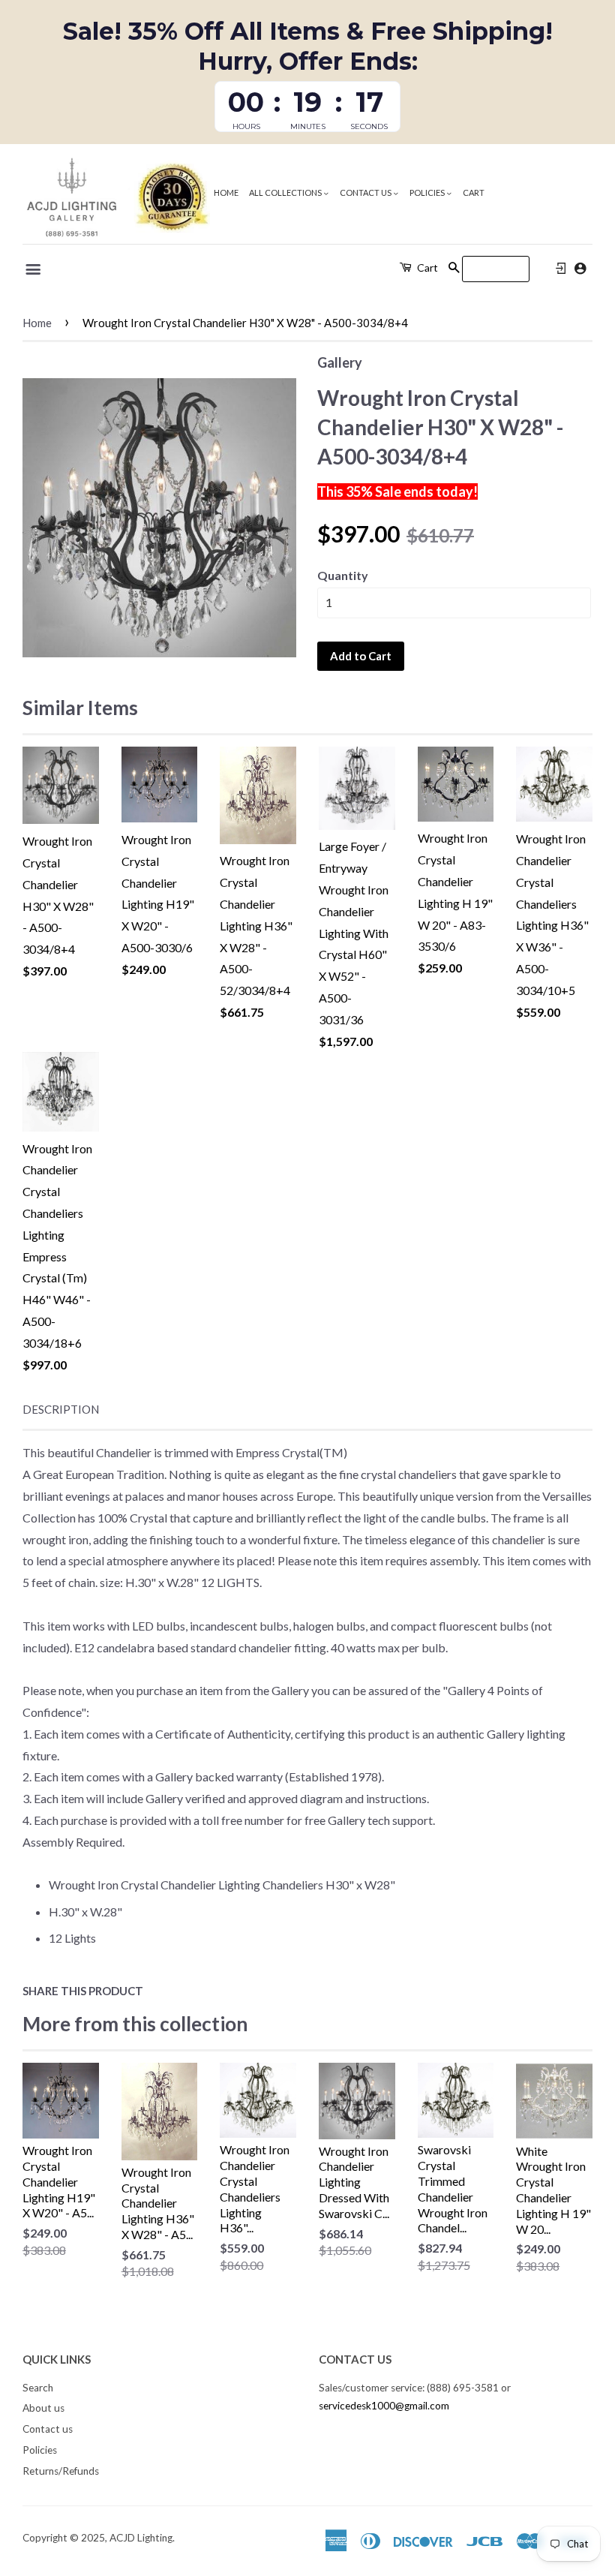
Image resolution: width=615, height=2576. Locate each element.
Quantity (343, 575)
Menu (34, 269)
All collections (286, 192)
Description (61, 1409)
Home (226, 192)
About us (43, 2408)
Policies (428, 192)
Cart (474, 192)
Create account (580, 268)
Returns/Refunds (61, 2471)
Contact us (366, 192)
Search (38, 2388)
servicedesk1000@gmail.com (384, 2406)
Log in (561, 269)
